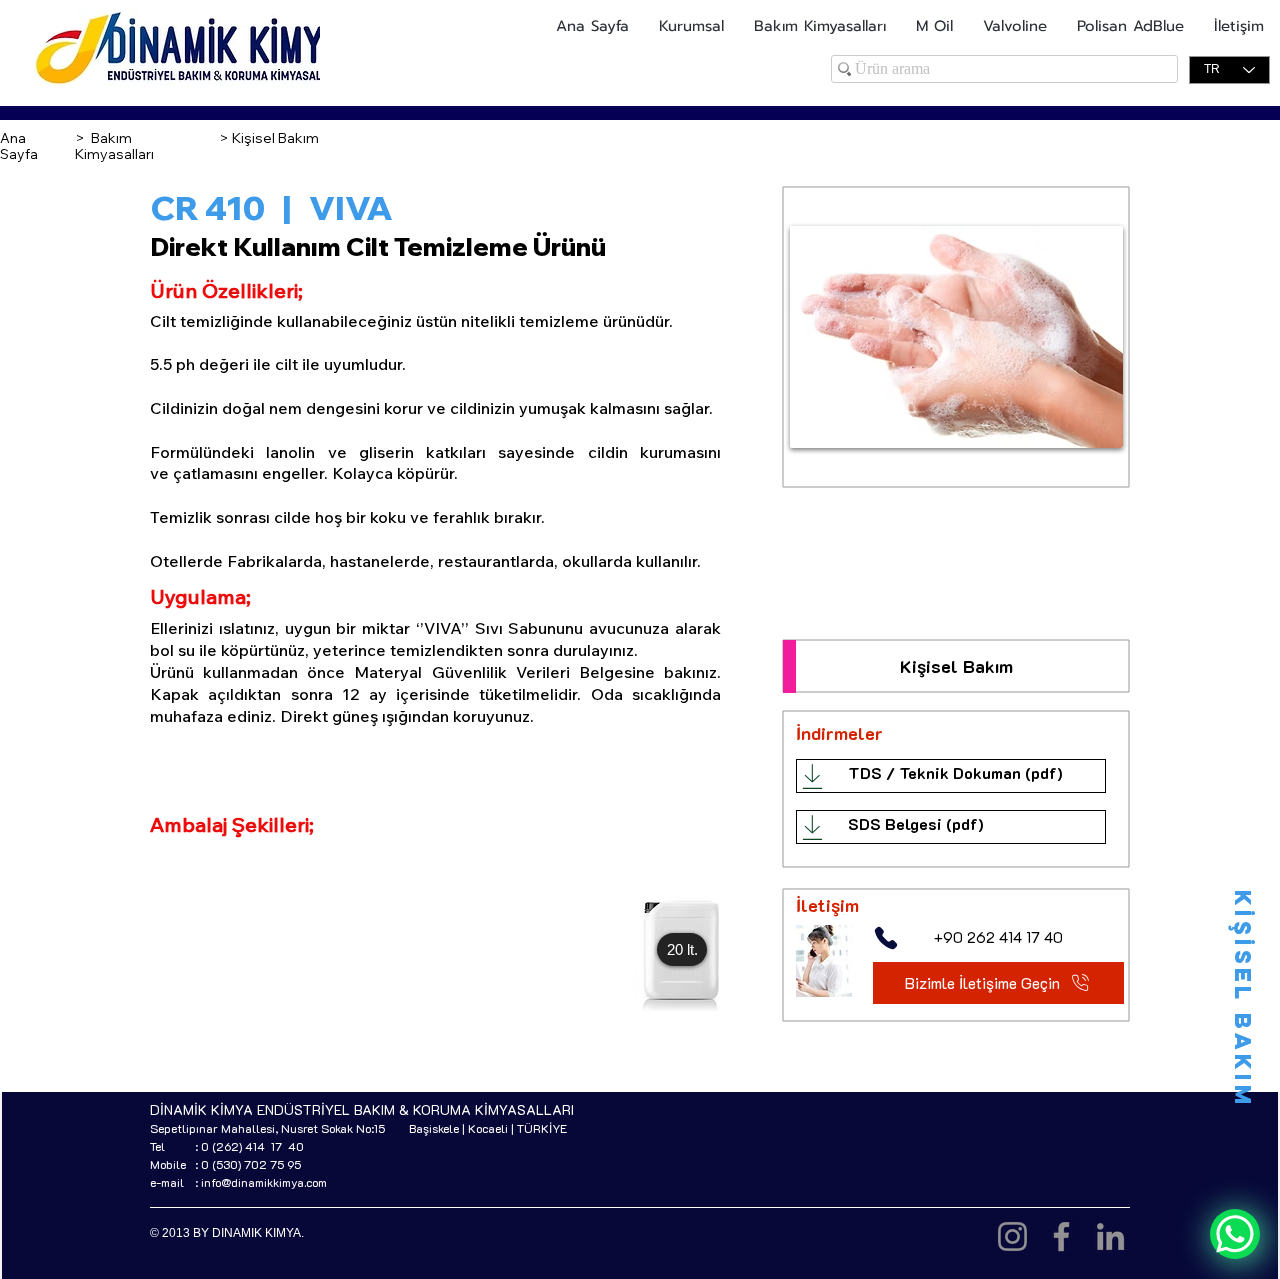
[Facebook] (1061, 1236)
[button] (682, 949)
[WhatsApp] (1235, 1234)
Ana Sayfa (19, 146)
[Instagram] (1012, 1236)
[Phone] (886, 938)
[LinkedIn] (1110, 1236)
